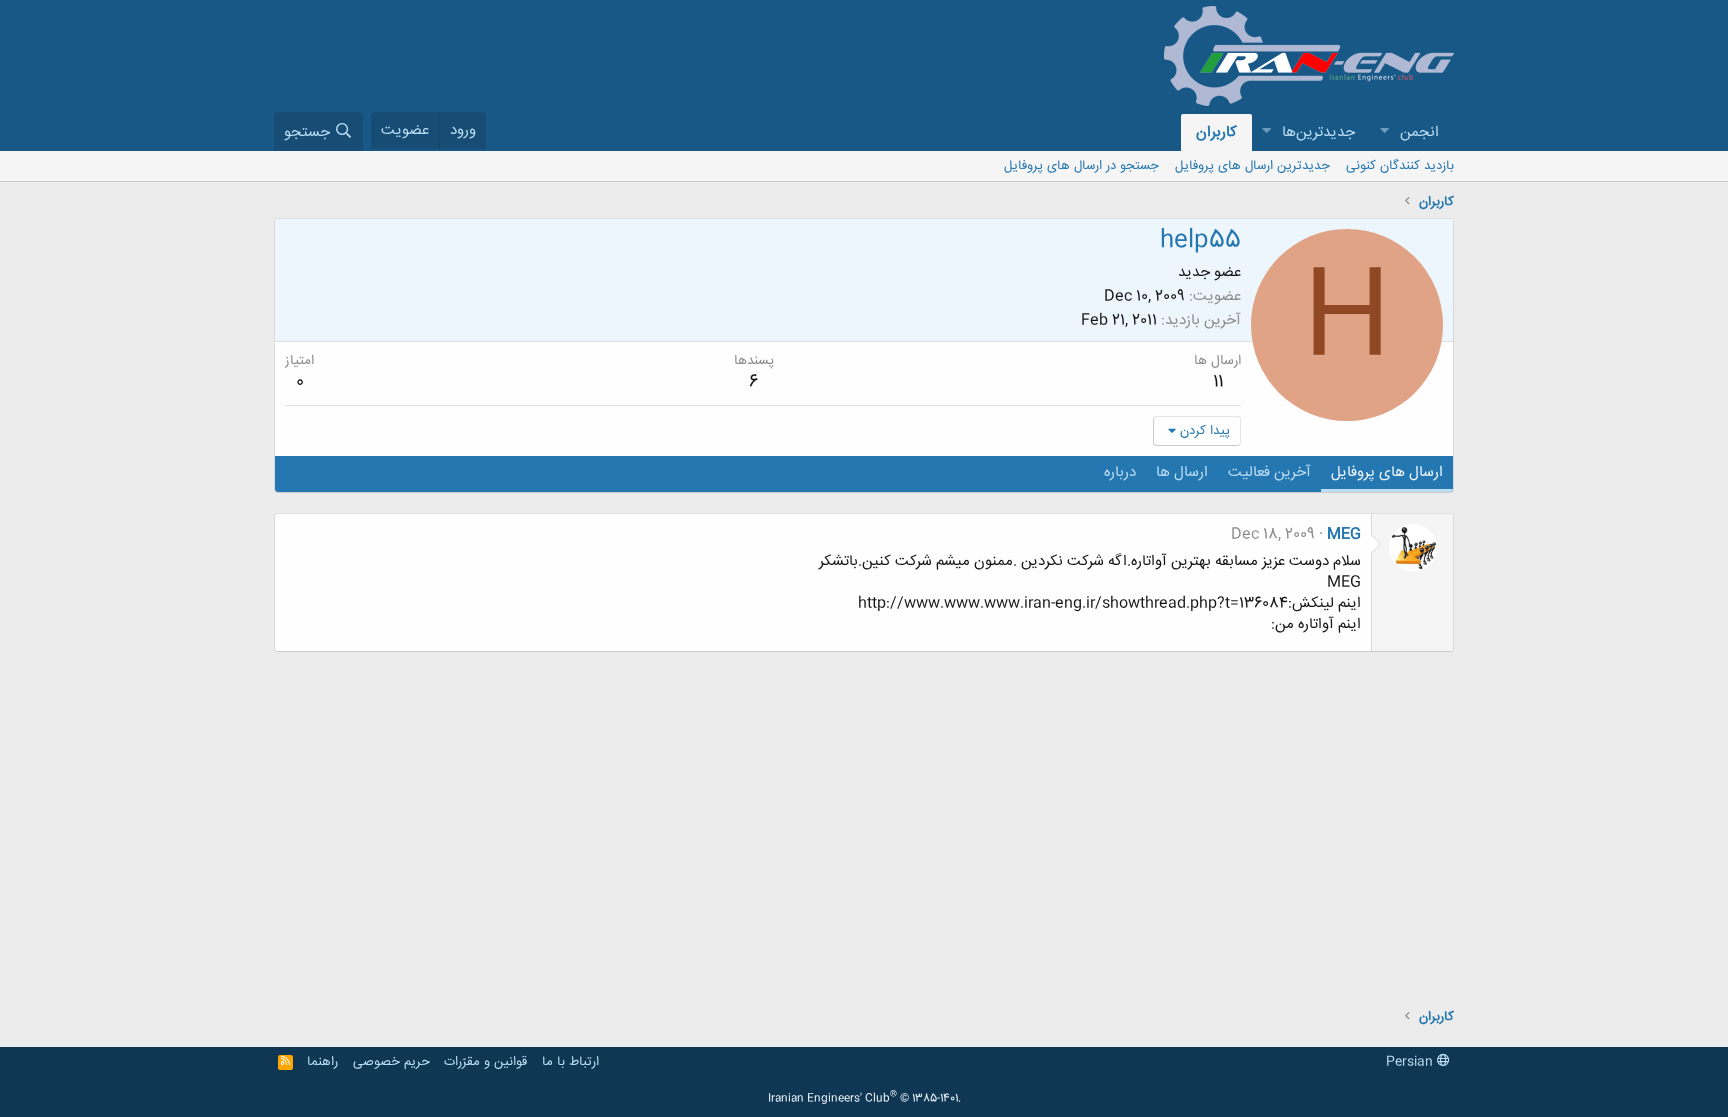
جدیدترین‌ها (1318, 132)
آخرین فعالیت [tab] (1269, 472)
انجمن (1419, 132)
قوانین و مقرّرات (485, 1062)
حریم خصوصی (391, 1062)
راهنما (322, 1062)
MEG (1344, 534)
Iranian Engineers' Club (864, 1099)
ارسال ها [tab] (1182, 472)
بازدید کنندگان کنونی (1400, 166)
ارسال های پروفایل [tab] (1387, 472)
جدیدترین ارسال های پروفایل (1252, 166)
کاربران (1216, 132)
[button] (1384, 132)
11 (1218, 382)
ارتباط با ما (570, 1062)
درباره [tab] (1120, 472)
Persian (1411, 1062)
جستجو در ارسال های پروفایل (1081, 166)
